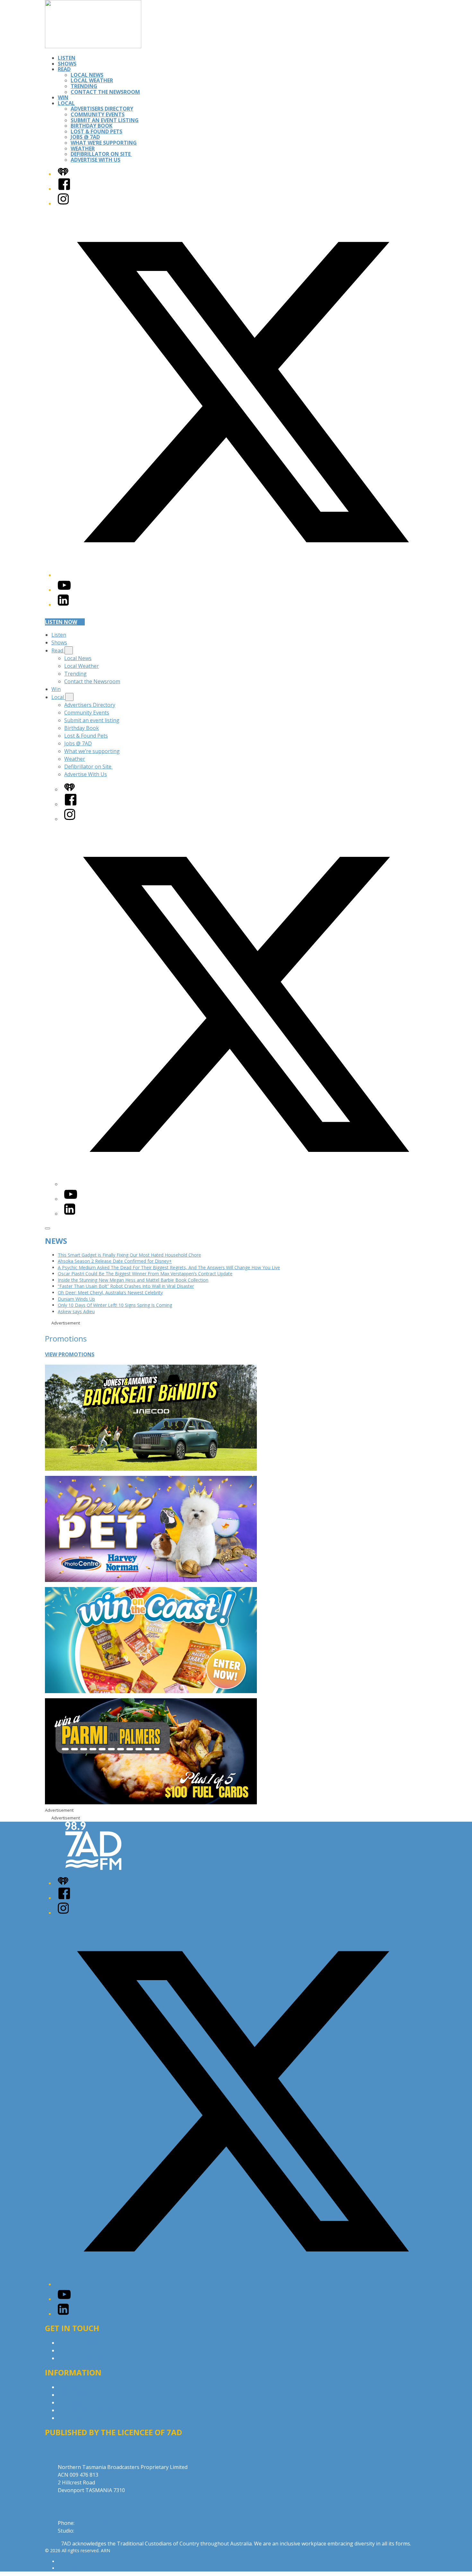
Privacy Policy (74, 2387)
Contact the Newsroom (105, 92)
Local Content (74, 2418)
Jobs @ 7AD (85, 137)
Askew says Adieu (76, 1311)
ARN (62, 2561)
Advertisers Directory (102, 109)
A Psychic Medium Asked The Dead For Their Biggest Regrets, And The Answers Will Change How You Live (169, 1267)
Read (64, 69)
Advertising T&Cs (79, 2402)
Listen (67, 58)
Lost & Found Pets (96, 131)
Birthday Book (92, 126)
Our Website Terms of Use (90, 2410)
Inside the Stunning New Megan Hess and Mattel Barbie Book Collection (133, 1280)
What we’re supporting (104, 143)
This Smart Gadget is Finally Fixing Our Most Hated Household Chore (129, 1255)
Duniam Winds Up (76, 1299)
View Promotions (70, 1354)
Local (66, 103)
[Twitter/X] (242, 575)
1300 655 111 (91, 2531)
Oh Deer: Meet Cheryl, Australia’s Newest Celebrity (110, 1292)
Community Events (98, 114)
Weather (83, 148)
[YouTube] (64, 590)
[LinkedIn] (63, 605)
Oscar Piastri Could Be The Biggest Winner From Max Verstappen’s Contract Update (145, 1274)
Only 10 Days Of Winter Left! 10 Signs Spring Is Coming (115, 1305)
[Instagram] (63, 203)
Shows (67, 64)
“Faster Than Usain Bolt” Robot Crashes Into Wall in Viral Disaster (126, 1286)
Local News (87, 75)
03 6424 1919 (92, 2523)
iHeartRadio (70, 2568)
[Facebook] (64, 189)
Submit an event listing (105, 120)
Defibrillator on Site (101, 154)
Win (63, 97)
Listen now (61, 622)
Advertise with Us (79, 2350)
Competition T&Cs (80, 2395)
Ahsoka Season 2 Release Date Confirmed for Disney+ (115, 1261)
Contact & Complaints (84, 2343)
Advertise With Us (96, 160)
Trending (84, 86)
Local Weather (92, 80)
